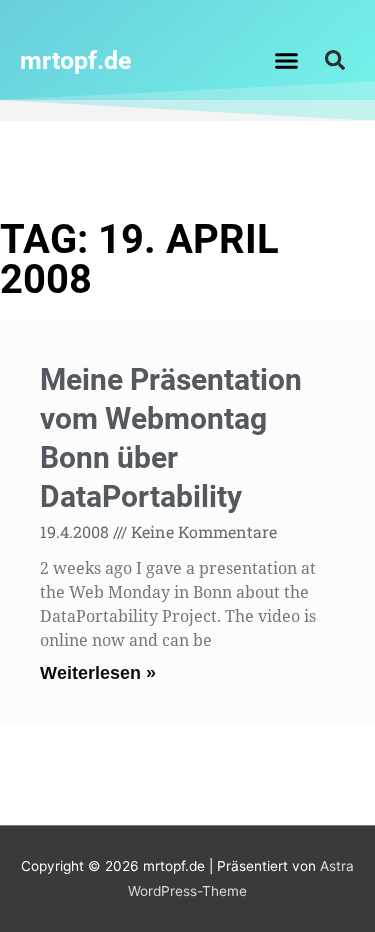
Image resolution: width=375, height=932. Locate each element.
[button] (286, 60)
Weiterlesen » (98, 673)
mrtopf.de (76, 60)
